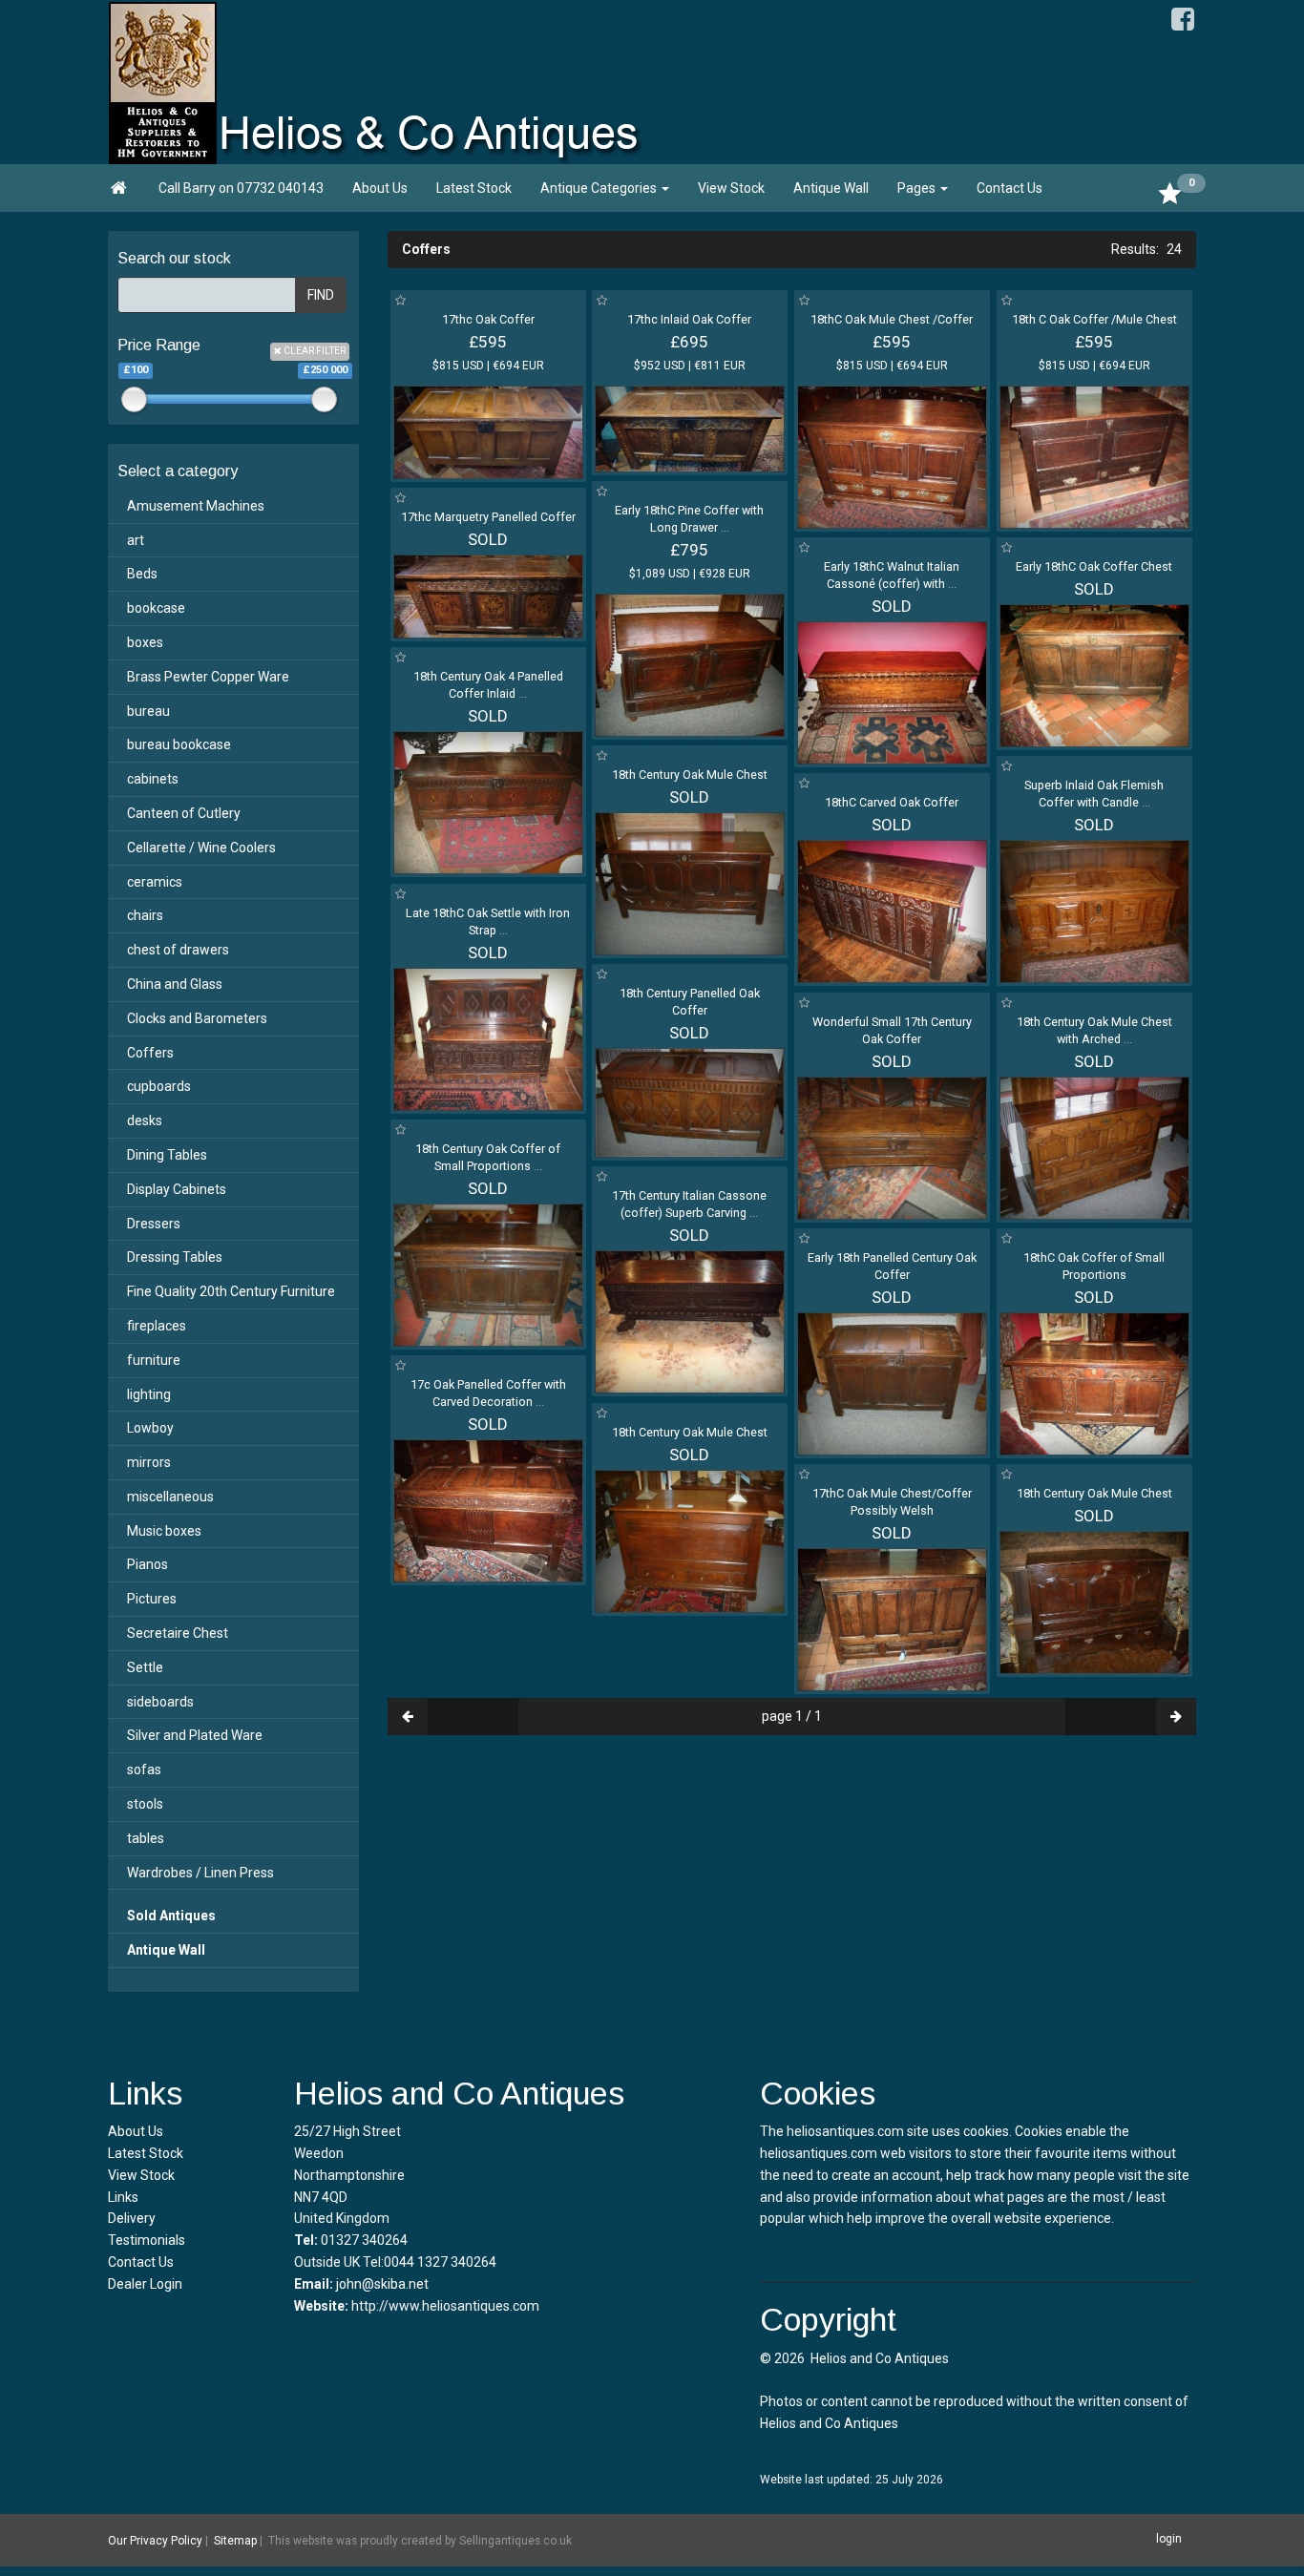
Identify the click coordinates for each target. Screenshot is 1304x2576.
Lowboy (150, 1428)
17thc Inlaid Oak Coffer (689, 319)
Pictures (152, 1599)
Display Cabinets (177, 1189)
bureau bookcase (179, 744)
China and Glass (175, 984)
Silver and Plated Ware (195, 1735)
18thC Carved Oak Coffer (892, 802)
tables (146, 1838)
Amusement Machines (196, 506)
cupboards (159, 1086)
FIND (321, 295)
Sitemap (235, 2541)
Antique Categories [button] (600, 188)
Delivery (132, 2218)
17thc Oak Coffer (488, 319)
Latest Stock (474, 188)
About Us (380, 188)
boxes (145, 642)
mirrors (149, 1462)
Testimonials (147, 2240)
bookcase (156, 608)
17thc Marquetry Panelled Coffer (488, 517)
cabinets (153, 779)
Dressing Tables (175, 1257)
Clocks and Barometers (197, 1018)
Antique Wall (831, 188)
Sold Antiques (171, 1916)
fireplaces (157, 1326)
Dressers (154, 1224)
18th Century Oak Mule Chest (690, 775)
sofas (144, 1770)
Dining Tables (167, 1155)
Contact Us (1010, 188)
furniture (154, 1360)
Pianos (147, 1564)
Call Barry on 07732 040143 (241, 188)
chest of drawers (178, 950)
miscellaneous (170, 1497)
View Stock (731, 188)
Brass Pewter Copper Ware (208, 677)
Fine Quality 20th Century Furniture (231, 1291)
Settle (145, 1667)
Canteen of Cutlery (184, 813)
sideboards (160, 1702)
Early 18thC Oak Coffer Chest (1094, 566)
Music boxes (164, 1531)
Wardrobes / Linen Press (200, 1873)
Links (123, 2197)
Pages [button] (918, 188)
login (1169, 2539)
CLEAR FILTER (314, 351)
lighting (149, 1394)
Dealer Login (145, 2284)
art (136, 540)
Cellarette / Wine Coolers (201, 848)
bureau (148, 711)
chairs (145, 915)
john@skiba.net (382, 2284)
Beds (142, 574)
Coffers (150, 1053)
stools (145, 1804)
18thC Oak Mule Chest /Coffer (892, 319)
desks (145, 1120)
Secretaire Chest (178, 1633)
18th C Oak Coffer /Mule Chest (1094, 319)
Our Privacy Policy (155, 2541)
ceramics (155, 882)
